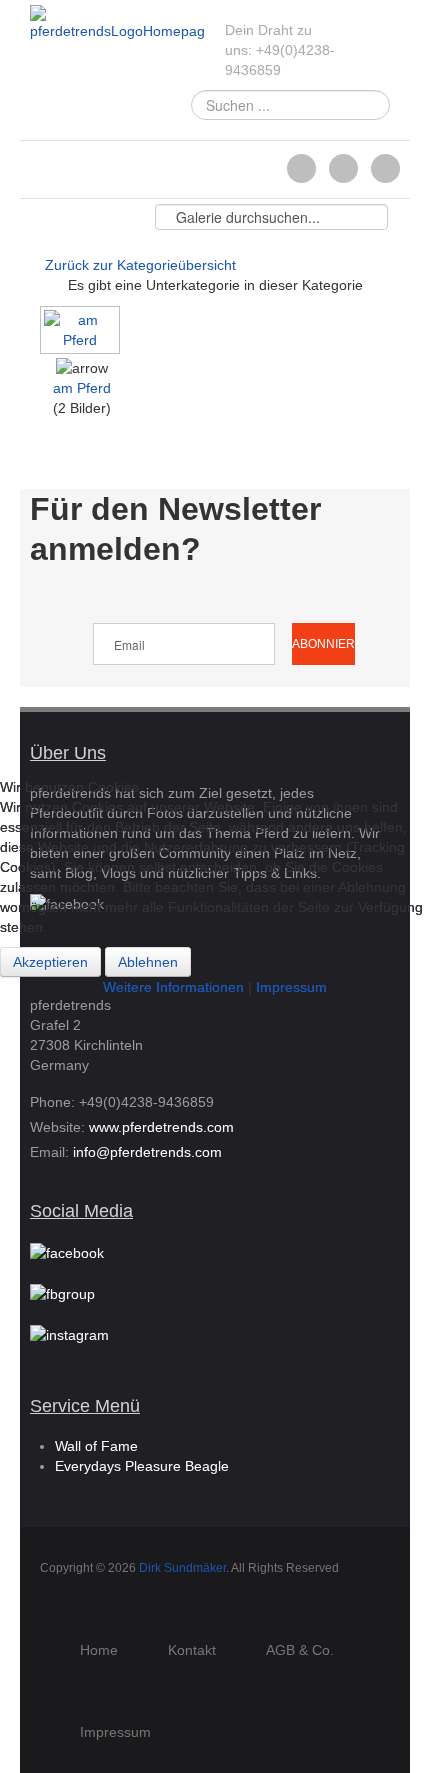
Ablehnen (148, 962)
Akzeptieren (50, 962)
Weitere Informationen (173, 987)
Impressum (291, 987)
